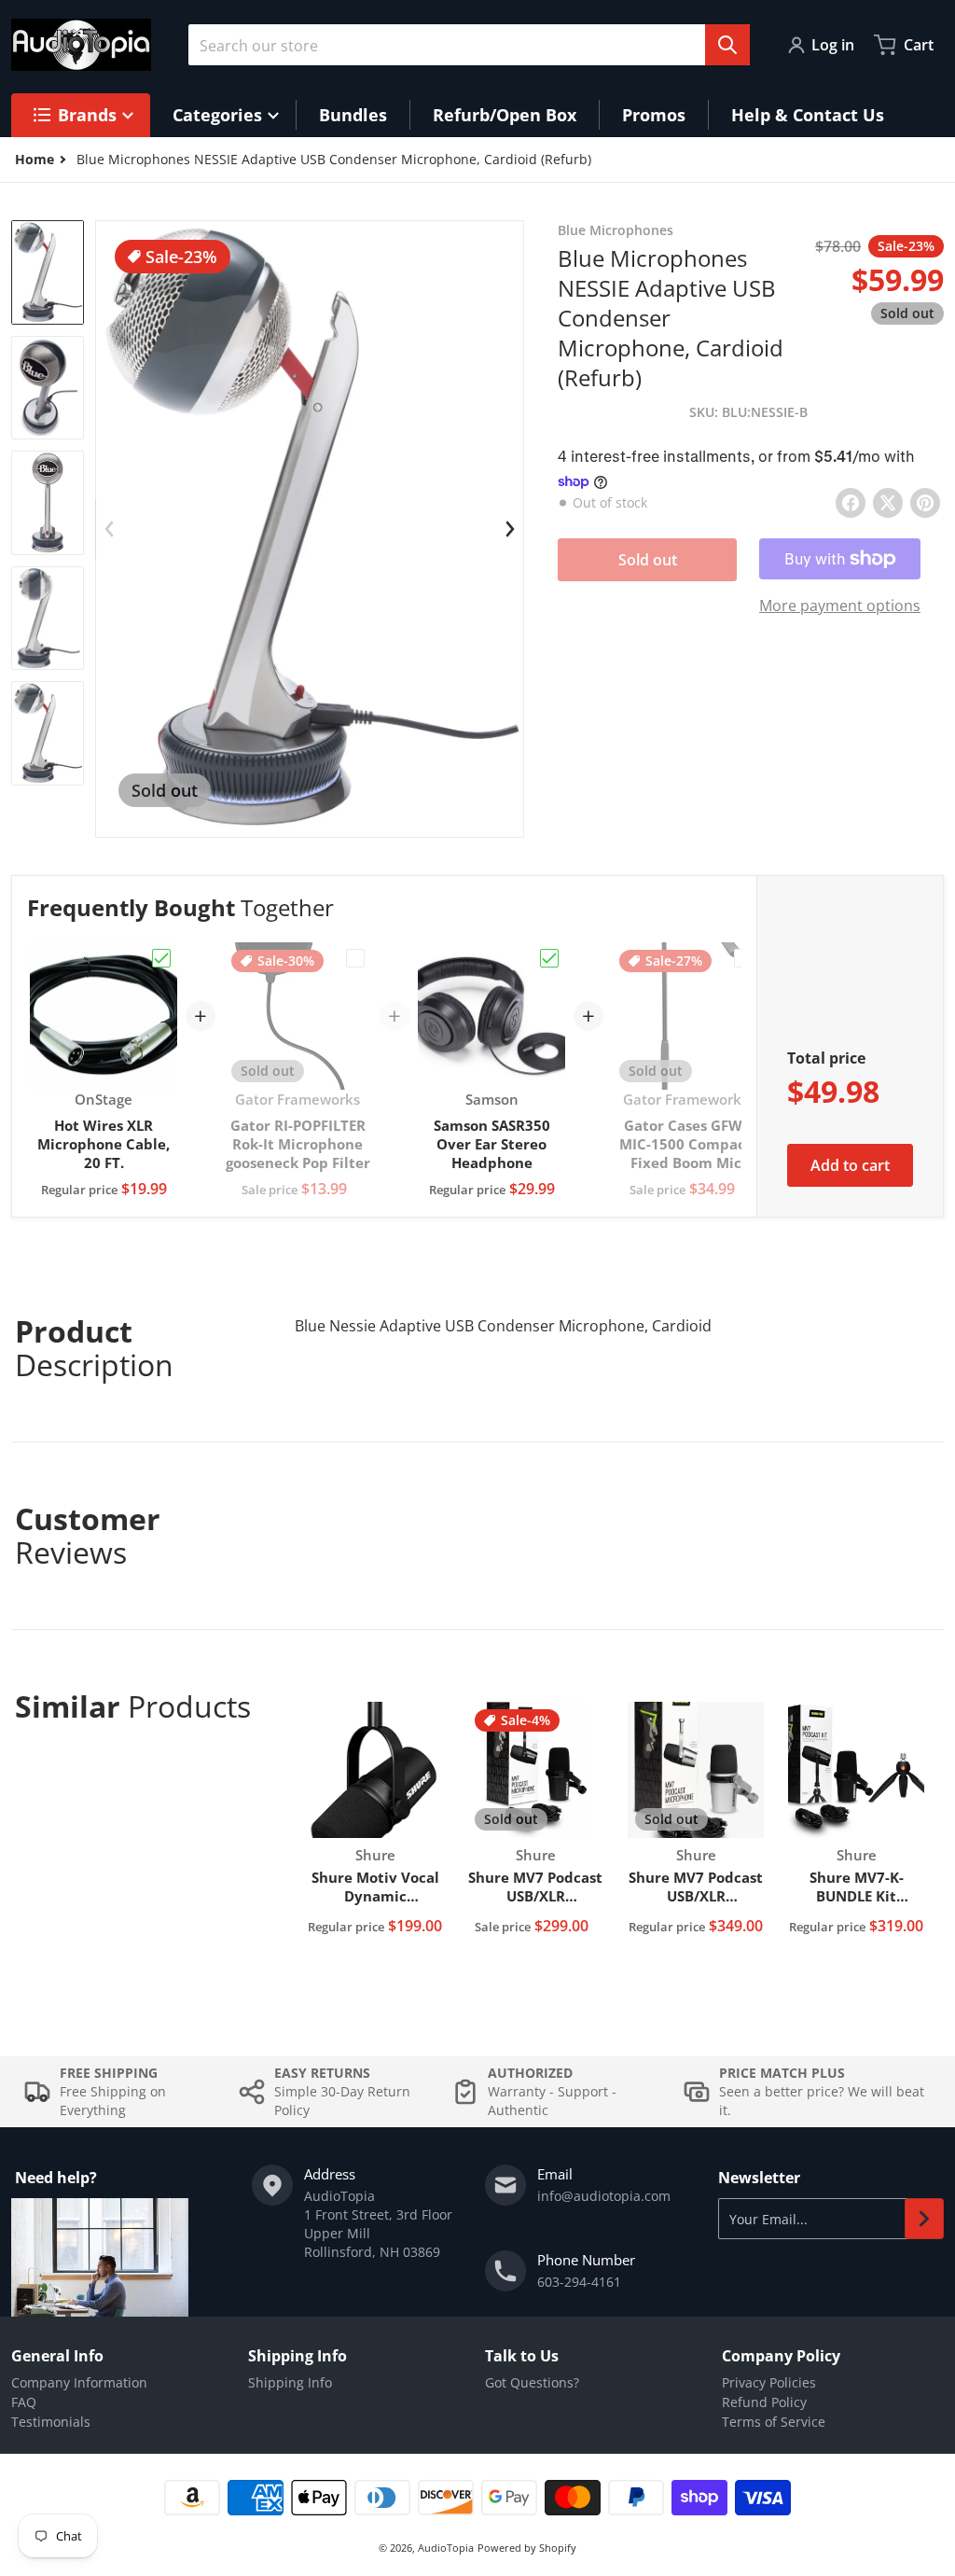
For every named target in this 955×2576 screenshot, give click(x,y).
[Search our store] (727, 45)
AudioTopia (446, 2548)
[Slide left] (109, 529)
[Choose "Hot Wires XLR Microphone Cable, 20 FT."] (161, 958)
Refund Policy (764, 2402)
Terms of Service (774, 2422)
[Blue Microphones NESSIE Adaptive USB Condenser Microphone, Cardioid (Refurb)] (48, 272)
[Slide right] (510, 529)
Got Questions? (532, 2382)
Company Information (79, 2382)
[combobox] (469, 45)
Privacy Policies (769, 2382)
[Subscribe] (924, 2219)
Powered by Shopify (527, 2548)
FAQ (24, 2402)
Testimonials (51, 2422)
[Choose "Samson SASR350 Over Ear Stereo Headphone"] (549, 958)
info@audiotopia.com (604, 2196)
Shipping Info (290, 2382)
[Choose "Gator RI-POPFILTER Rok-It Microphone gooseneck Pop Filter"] (355, 958)
